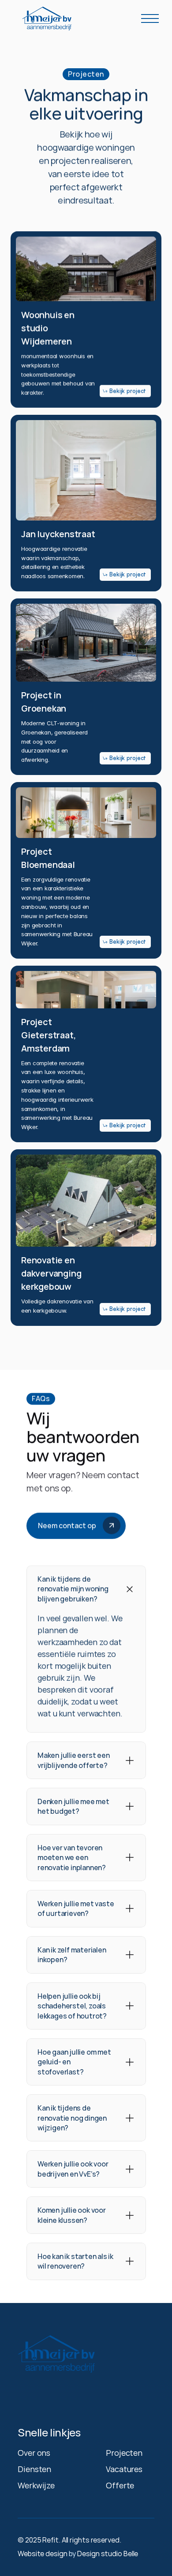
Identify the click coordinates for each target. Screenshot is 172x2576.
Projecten (124, 2453)
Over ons (34, 2453)
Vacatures (124, 2469)
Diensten (34, 2469)
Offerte (120, 2485)
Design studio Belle (108, 2554)
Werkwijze (36, 2485)
